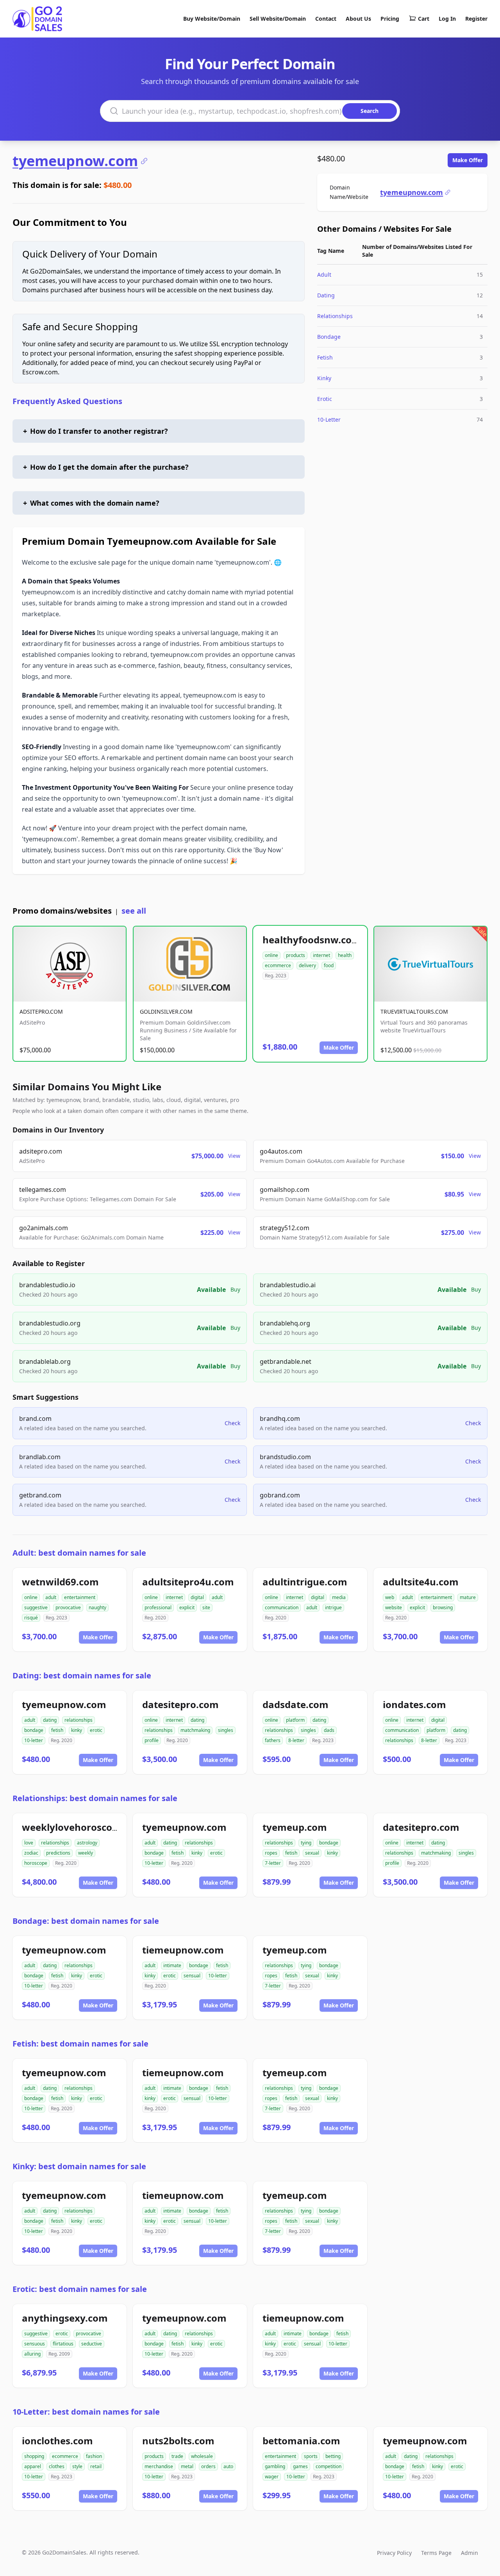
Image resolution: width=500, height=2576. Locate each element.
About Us (358, 19)
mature (468, 1597)
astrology (87, 1843)
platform (295, 1720)
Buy (235, 1289)
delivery (307, 965)
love (29, 1843)
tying (306, 1843)
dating (50, 1720)
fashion (94, 2456)
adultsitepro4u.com (188, 1582)
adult (51, 1597)
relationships (79, 1720)
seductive (92, 2344)
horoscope (36, 1863)
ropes (271, 1853)
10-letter (34, 1740)
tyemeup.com (295, 1827)
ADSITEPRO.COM (41, 1012)
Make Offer (468, 160)
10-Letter (329, 419)
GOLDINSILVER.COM (166, 1012)
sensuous (35, 2344)
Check (232, 1423)
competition (329, 2466)
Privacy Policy (394, 2553)
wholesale (202, 2456)
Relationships (335, 316)
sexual (312, 1853)
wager (272, 2477)
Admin (470, 2553)
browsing (443, 1607)
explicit (187, 1607)
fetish (57, 1730)
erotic (96, 1730)
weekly (86, 1853)
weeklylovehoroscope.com (84, 1827)
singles (226, 1730)
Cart (424, 19)
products (296, 955)
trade (177, 2456)
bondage (34, 1730)
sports (311, 2456)
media (339, 1597)
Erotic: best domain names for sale (80, 2289)
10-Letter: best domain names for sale (86, 2412)
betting (333, 2456)
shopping (34, 2456)
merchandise (159, 2466)
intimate (172, 1965)
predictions (58, 1853)
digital (197, 1597)
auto (228, 2466)
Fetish (325, 357)
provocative (68, 1607)
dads (329, 1730)
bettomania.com (301, 2441)
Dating (326, 295)
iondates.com (414, 1704)
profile (152, 1740)
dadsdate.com (296, 1704)
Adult (324, 275)
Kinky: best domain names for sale (79, 2166)
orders (208, 2466)
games (300, 2466)
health (345, 955)
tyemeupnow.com (75, 161)
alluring (32, 2354)
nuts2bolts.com (178, 2441)
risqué (31, 1618)
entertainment (80, 1597)
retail (96, 2466)
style (77, 2466)
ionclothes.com (57, 2441)
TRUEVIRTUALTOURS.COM (414, 1012)
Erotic (325, 399)
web (390, 1597)
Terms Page (436, 2553)
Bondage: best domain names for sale (86, 1921)
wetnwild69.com (60, 1582)
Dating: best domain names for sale (82, 1675)
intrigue (333, 1607)
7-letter (273, 1863)
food (329, 965)
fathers (273, 1740)
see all (134, 911)
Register (476, 19)
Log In (447, 19)
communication (282, 1607)
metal (187, 2466)
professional (158, 1607)
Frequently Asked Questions (67, 401)
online (271, 955)
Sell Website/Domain (278, 19)
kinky (77, 1730)
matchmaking (195, 1730)
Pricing (390, 19)
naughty (97, 1607)
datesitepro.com (180, 1704)
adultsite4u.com (421, 1582)
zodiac (31, 1853)
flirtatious (63, 2344)
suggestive (36, 1607)
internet (321, 955)
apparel (33, 2466)
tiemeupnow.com (183, 1950)
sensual (192, 1976)
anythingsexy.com (65, 2318)
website (394, 1607)
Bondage (329, 337)
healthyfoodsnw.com (312, 940)
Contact (326, 19)
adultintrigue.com (305, 1582)
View (234, 1156)
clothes (57, 2466)
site (206, 1607)
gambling (275, 2466)
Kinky (324, 378)
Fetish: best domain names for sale (80, 2044)
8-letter (296, 1740)
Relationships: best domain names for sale (95, 1798)
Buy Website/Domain (212, 19)
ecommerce (278, 965)
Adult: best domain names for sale (79, 1553)
